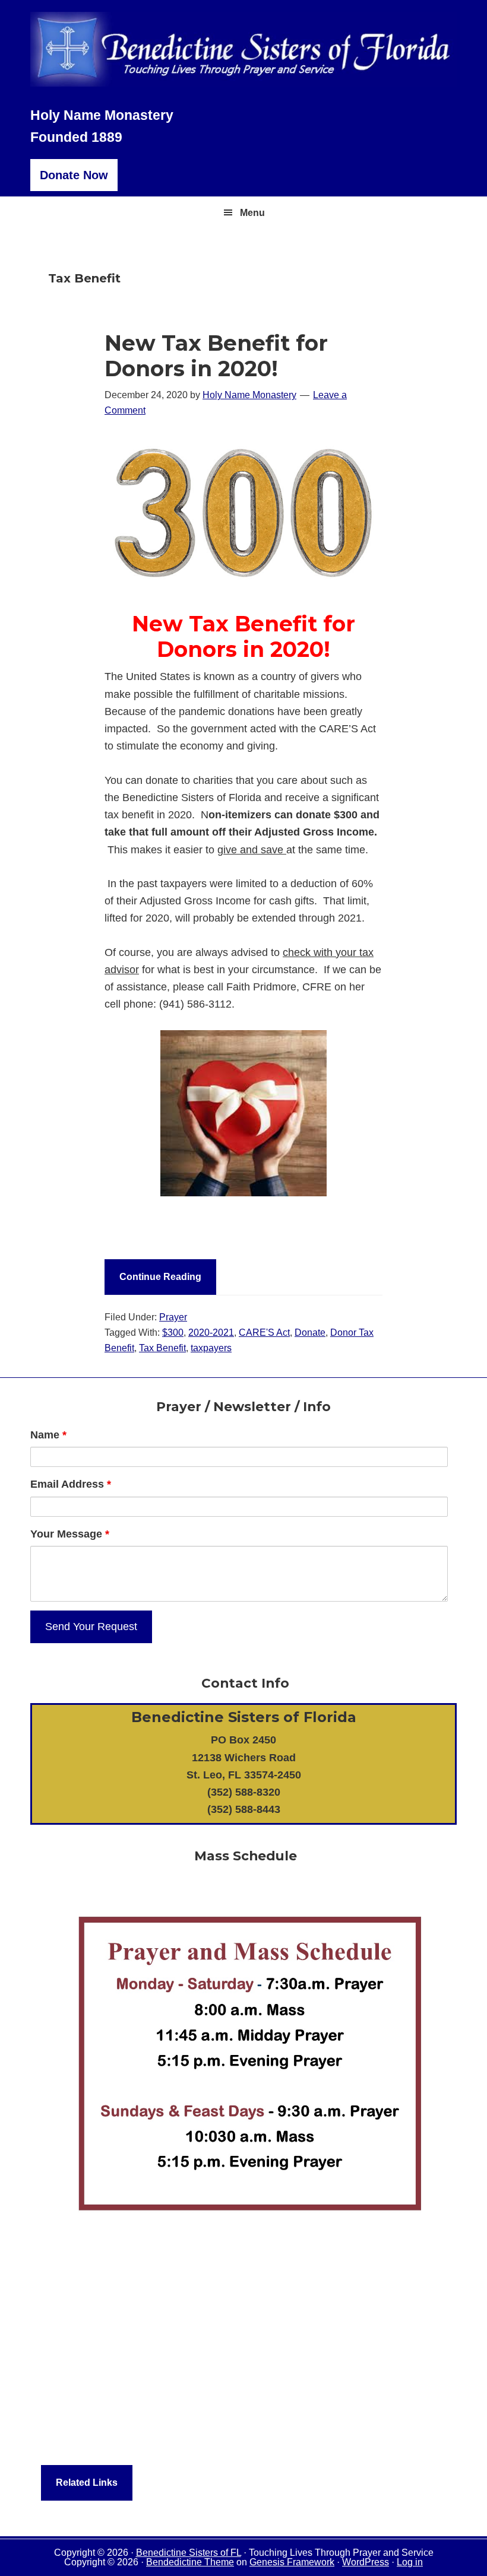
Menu (252, 213)
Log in (410, 2562)
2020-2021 (211, 1333)
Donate (310, 1333)
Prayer (173, 1317)
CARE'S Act (264, 1333)
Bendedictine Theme (190, 2562)
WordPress (366, 2562)
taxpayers (211, 1348)
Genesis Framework (292, 2562)
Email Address (71, 1484)
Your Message (70, 1534)
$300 (173, 1333)
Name (48, 1435)
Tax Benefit (162, 1348)
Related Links (87, 2483)
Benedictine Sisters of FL (189, 2553)
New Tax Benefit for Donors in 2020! (216, 356)
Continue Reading (160, 1277)
